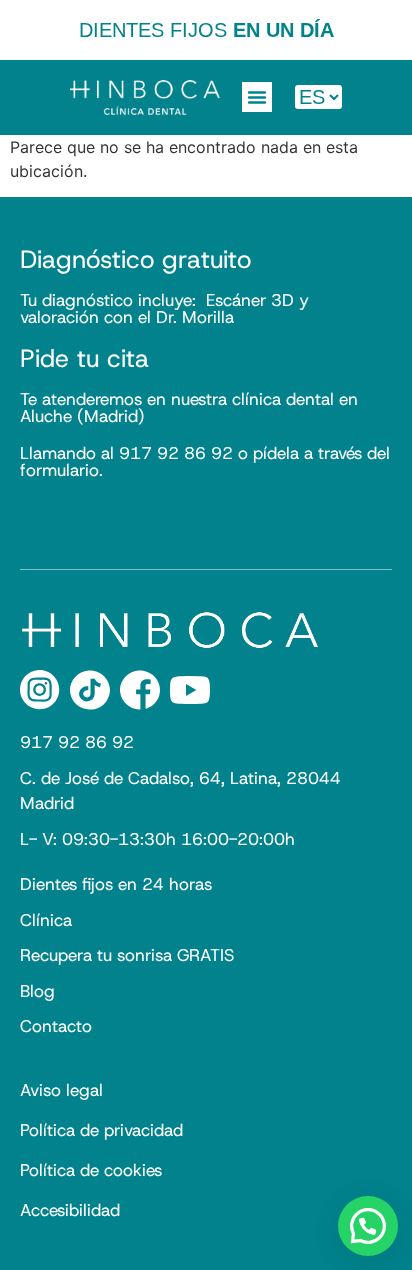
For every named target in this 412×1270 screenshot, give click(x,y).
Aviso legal (61, 1090)
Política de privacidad (101, 1130)
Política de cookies (91, 1170)
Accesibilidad (70, 1210)
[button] (257, 97)
